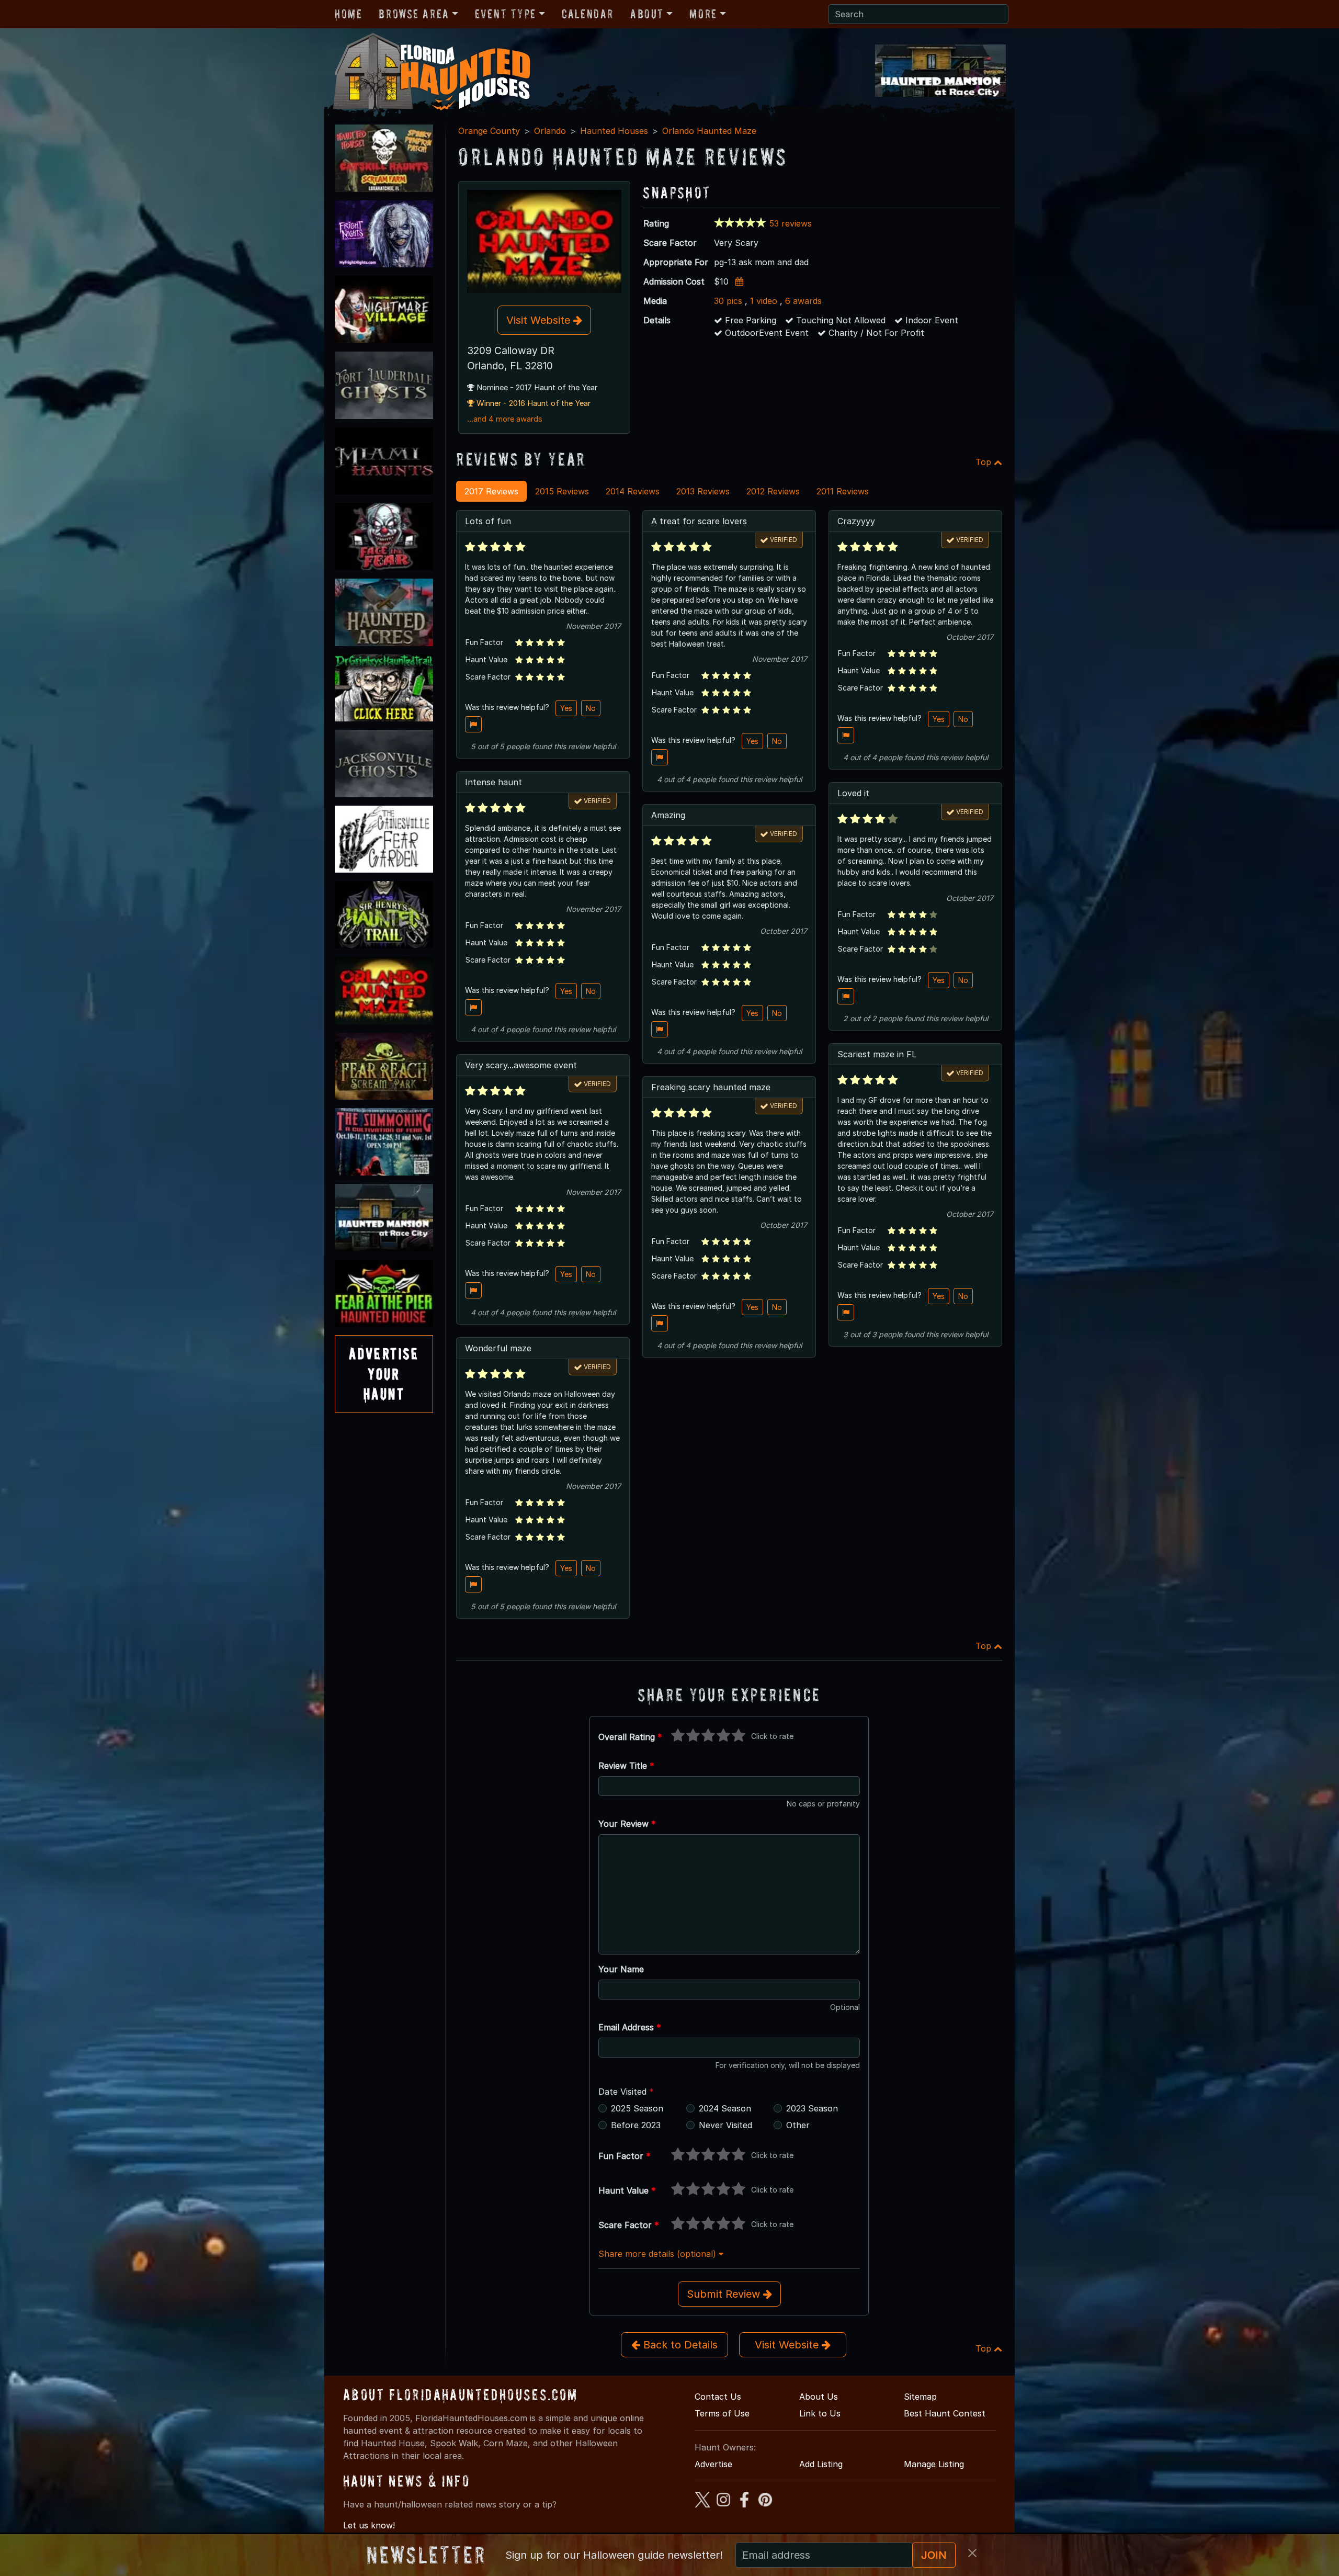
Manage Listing (934, 2464)
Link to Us (820, 2413)
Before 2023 (636, 2125)
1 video (764, 301)
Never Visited (725, 2125)
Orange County (489, 131)
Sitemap (920, 2397)
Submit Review (725, 2294)
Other (798, 2125)
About (647, 14)
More (703, 14)
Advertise (713, 2464)
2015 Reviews (562, 491)
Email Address (630, 2027)
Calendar (588, 14)
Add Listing (821, 2464)
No (591, 708)
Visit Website (540, 320)
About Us (819, 2397)
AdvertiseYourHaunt (384, 1374)
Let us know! (369, 2525)
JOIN (934, 2555)
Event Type (506, 14)
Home (348, 14)
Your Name (621, 1969)
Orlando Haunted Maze (709, 131)
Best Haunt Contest (945, 2413)
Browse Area (414, 14)
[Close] (972, 2553)
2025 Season (637, 2108)
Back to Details (679, 2345)
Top (985, 462)
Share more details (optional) (659, 2254)
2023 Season (812, 2108)
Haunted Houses (614, 131)
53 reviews (790, 223)
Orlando (550, 131)
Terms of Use (722, 2413)
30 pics (728, 301)
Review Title (626, 1766)
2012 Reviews (773, 491)
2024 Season (725, 2108)
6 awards (803, 301)
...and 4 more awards (505, 419)
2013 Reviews (703, 491)
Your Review (627, 1824)
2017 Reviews (491, 491)
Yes (566, 708)
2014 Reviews (633, 491)
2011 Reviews (843, 491)
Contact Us (718, 2397)
